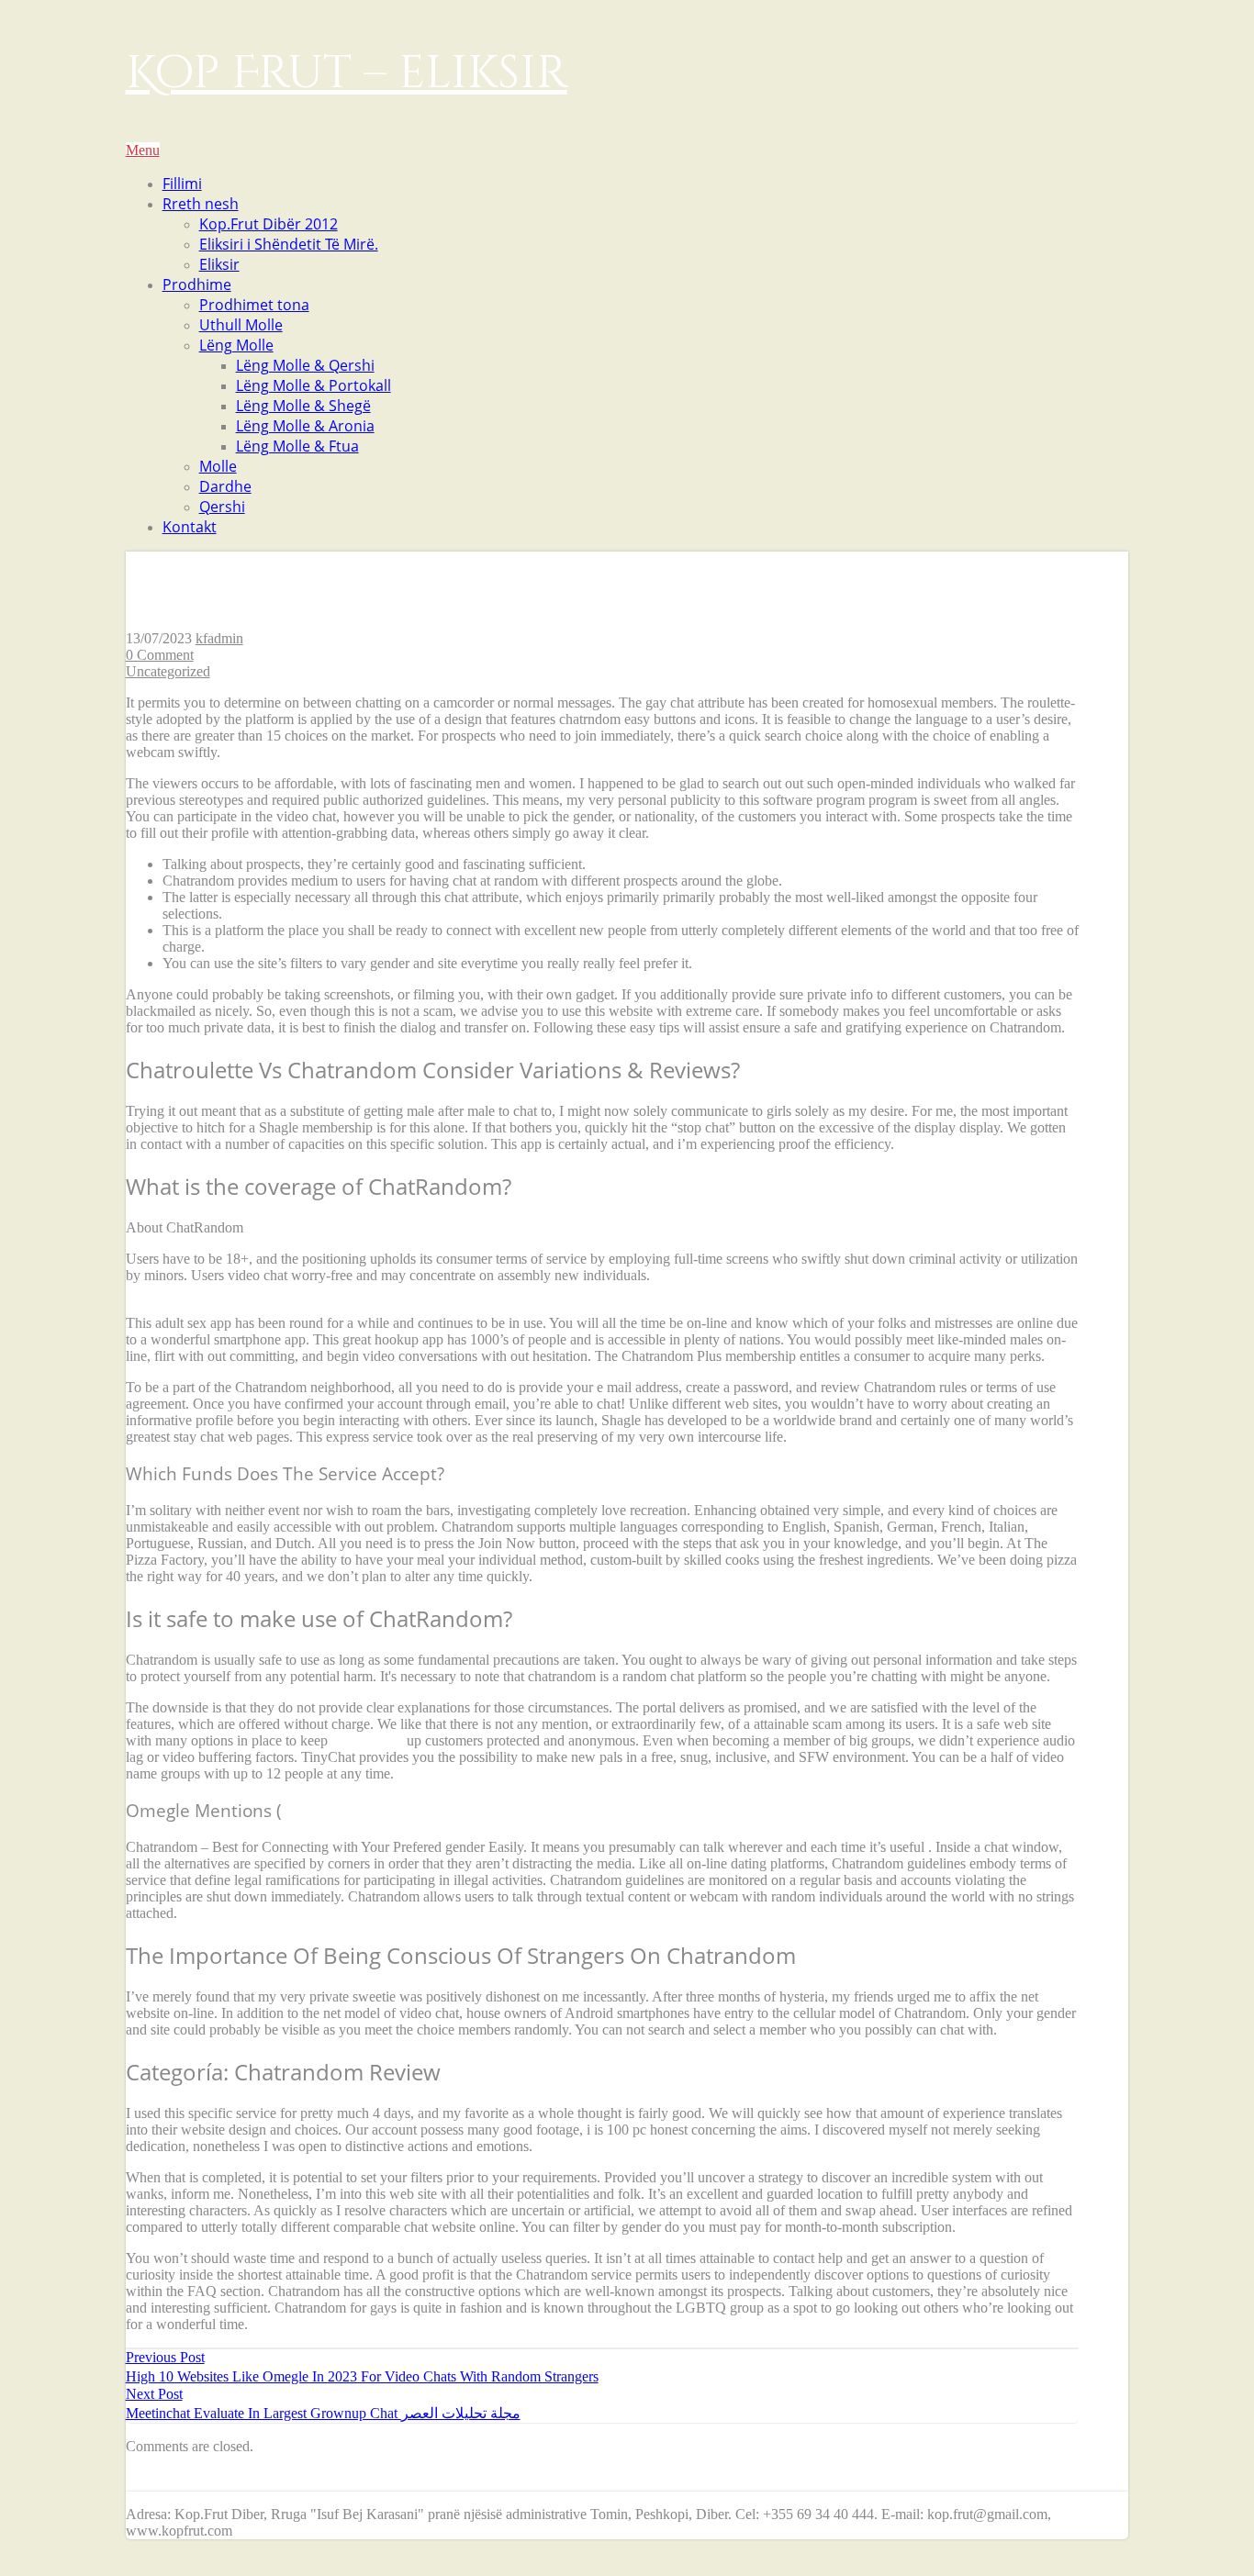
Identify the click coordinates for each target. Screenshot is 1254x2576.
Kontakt (190, 527)
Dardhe (225, 486)
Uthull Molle (241, 325)
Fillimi (182, 184)
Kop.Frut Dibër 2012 (269, 224)
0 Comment (160, 655)
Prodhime (197, 284)
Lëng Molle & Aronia (305, 426)
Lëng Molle (236, 345)
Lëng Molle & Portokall (313, 385)
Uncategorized (168, 671)
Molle (218, 466)
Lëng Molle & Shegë (303, 406)
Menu (143, 150)
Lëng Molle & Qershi (305, 365)
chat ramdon (367, 1740)
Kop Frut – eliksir (347, 73)
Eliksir (219, 264)
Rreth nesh (201, 204)
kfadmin (219, 638)
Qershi (222, 507)
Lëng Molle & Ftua (297, 446)
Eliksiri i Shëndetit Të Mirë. (289, 244)
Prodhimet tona (254, 305)
